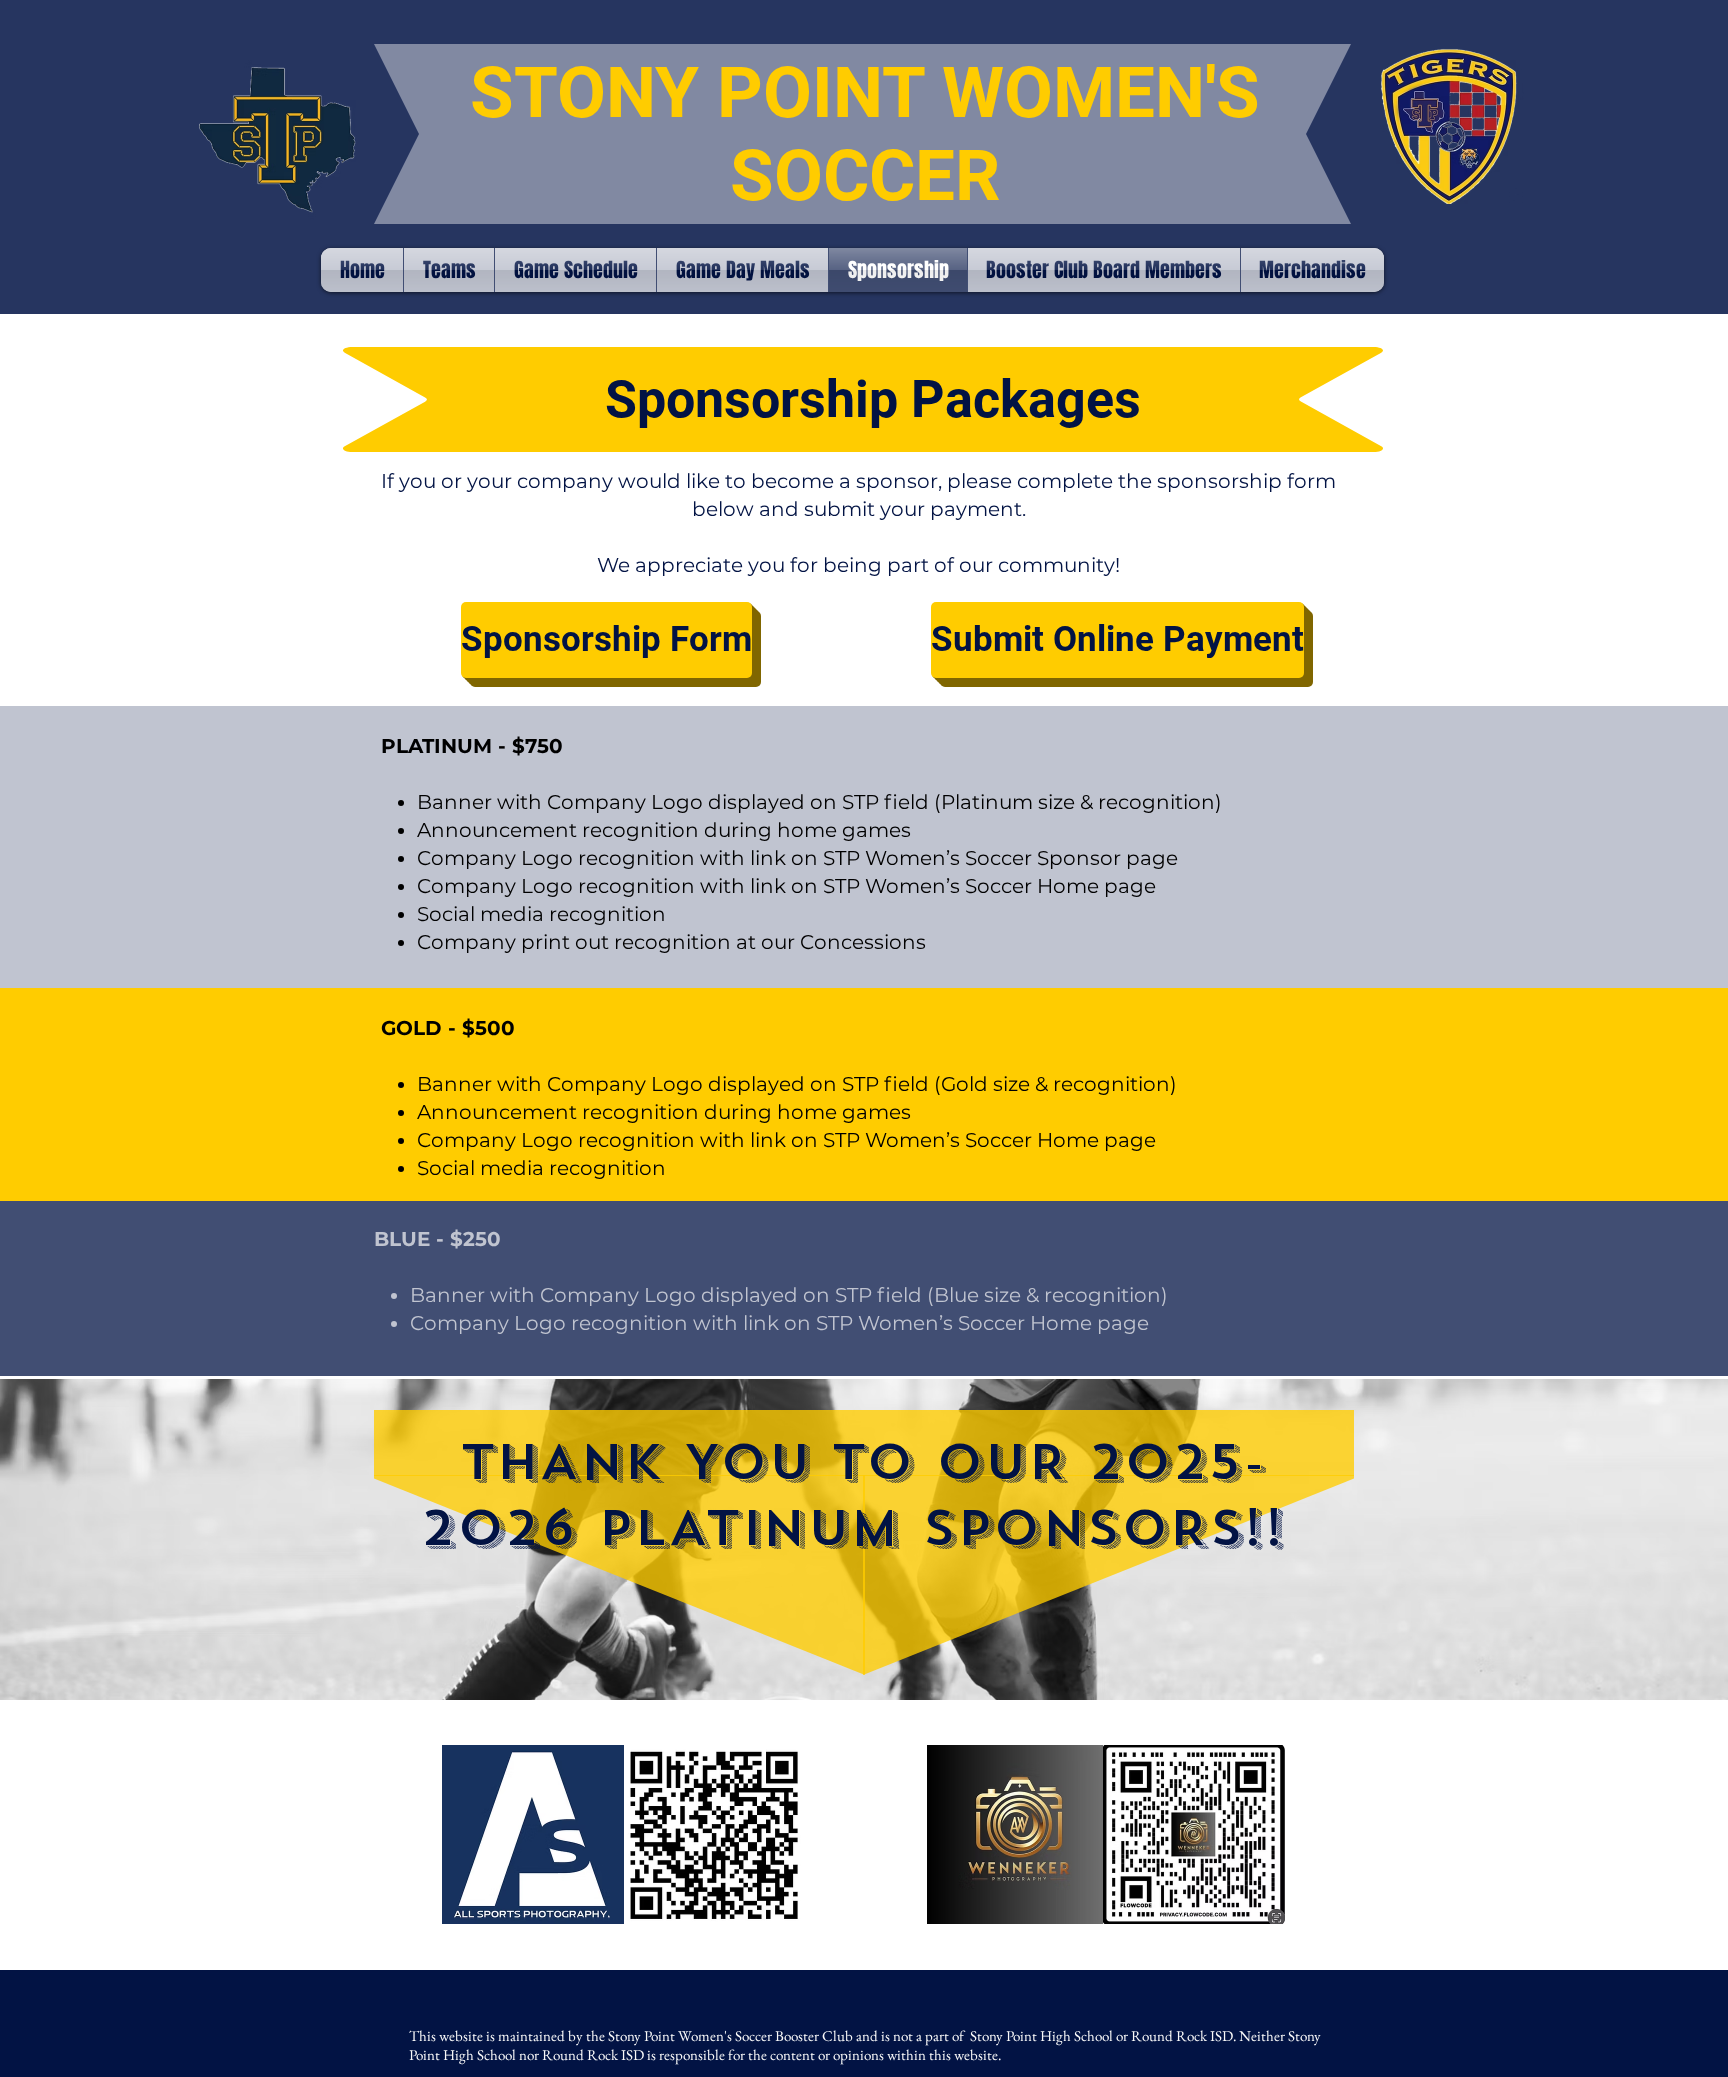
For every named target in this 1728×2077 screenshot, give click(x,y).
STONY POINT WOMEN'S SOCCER (865, 134)
